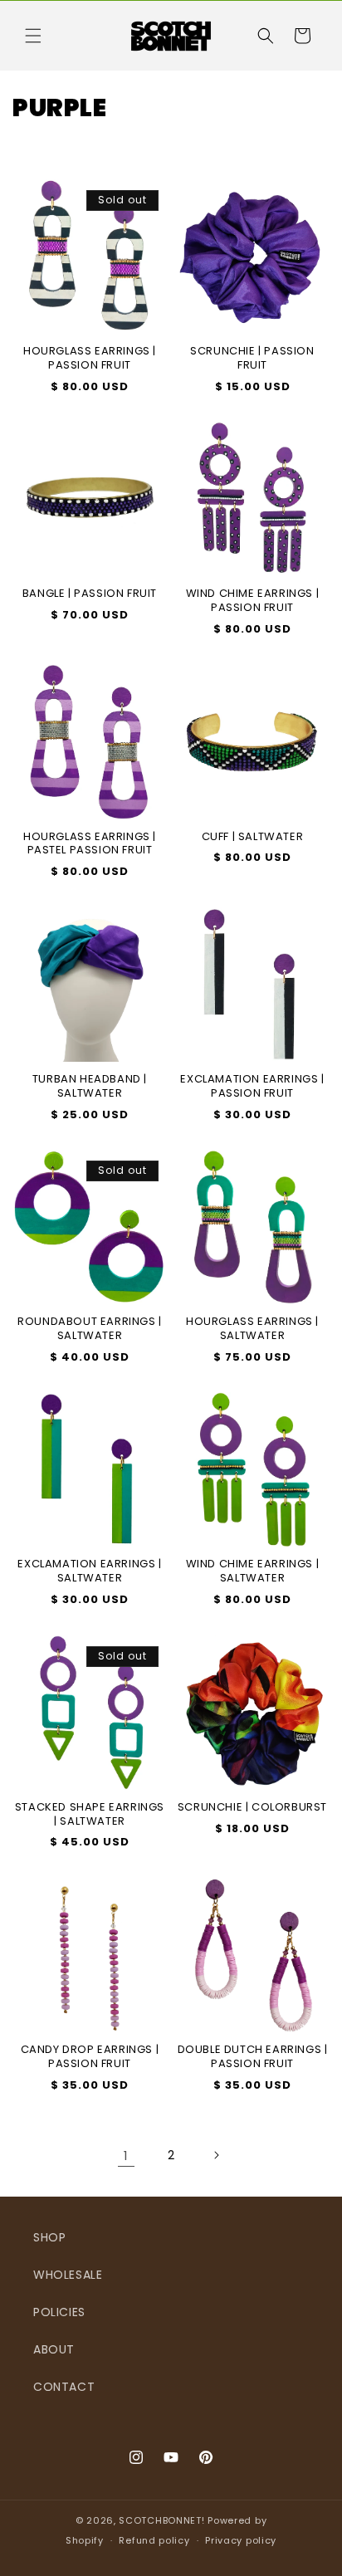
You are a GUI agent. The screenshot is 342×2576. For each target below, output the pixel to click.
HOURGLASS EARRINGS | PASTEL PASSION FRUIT (90, 844)
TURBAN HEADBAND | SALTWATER (90, 1087)
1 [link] (126, 2156)
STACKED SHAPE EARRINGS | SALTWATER (90, 1815)
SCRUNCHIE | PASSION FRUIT (252, 359)
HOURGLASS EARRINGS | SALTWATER (252, 1329)
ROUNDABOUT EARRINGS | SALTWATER (90, 1329)
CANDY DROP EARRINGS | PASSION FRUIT (90, 2057)
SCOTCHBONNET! (161, 2520)
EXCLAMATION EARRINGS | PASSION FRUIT (252, 1087)
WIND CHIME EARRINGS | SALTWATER (253, 1572)
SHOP (49, 2237)
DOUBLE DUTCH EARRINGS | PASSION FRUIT (253, 2057)
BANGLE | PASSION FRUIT (90, 594)
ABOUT (54, 2349)
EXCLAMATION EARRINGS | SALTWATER (89, 1572)
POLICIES (59, 2312)
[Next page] (216, 2155)
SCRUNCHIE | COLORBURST (252, 1808)
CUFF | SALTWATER (253, 837)
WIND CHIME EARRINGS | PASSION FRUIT (253, 601)
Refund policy (154, 2540)
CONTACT (64, 2387)
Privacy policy (241, 2540)
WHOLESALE (68, 2275)
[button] (33, 36)
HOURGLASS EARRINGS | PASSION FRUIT (90, 359)
